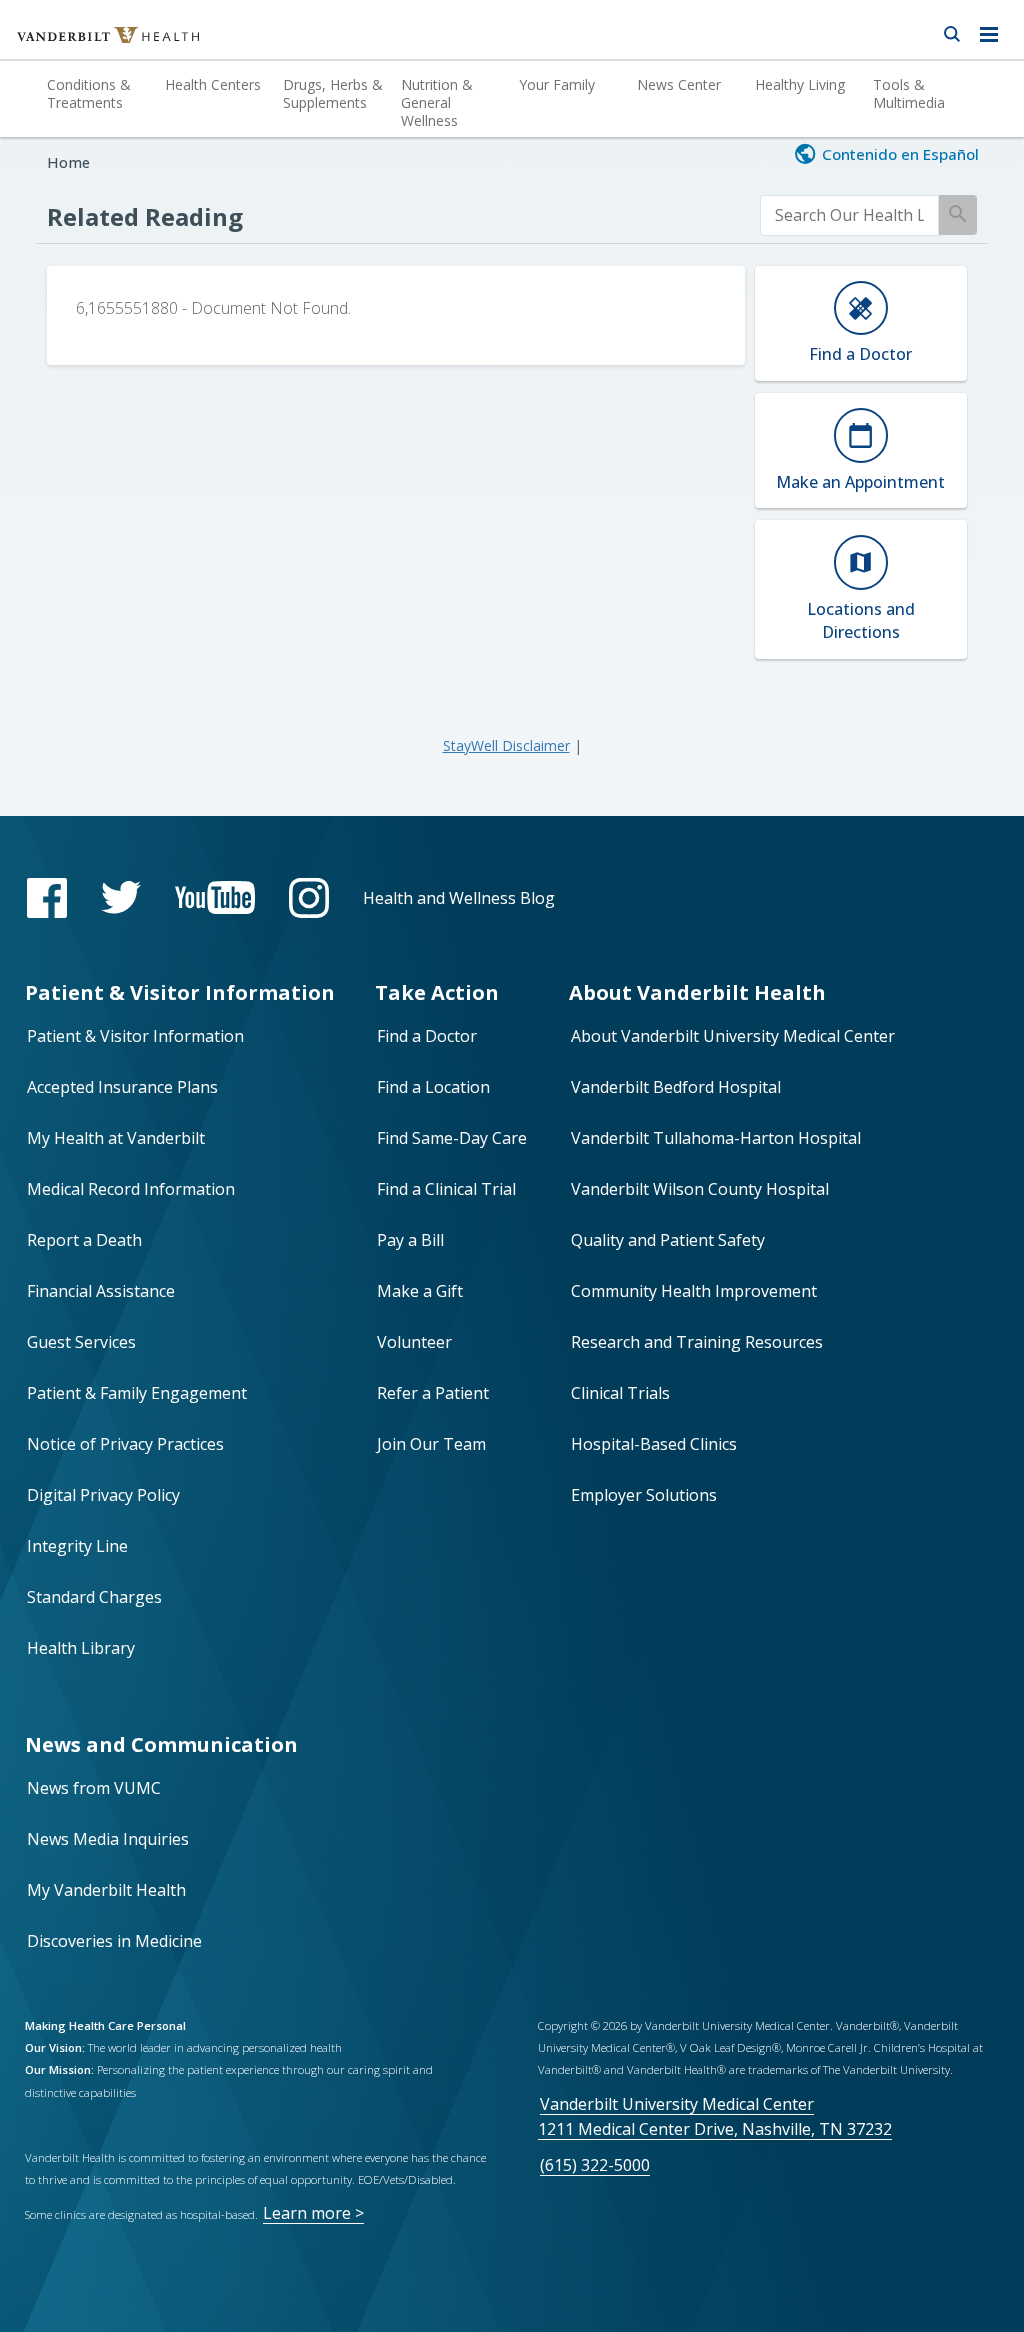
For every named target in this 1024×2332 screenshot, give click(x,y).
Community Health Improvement (694, 1291)
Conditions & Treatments (89, 93)
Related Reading (145, 216)
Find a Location (433, 1087)
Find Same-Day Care (452, 1138)
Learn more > (313, 2213)
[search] (850, 215)
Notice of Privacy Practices (125, 1444)
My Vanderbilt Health (106, 1890)
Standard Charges (94, 1597)
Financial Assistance (101, 1291)
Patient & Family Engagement (137, 1393)
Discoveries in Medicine (114, 1941)
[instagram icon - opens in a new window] (309, 898)
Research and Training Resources (697, 1342)
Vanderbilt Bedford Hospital (676, 1087)
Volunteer (414, 1342)
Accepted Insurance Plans (122, 1087)
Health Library (81, 1648)
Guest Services (81, 1342)
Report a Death (84, 1240)
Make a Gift (420, 1291)
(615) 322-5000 (595, 2165)
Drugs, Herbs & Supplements (333, 93)
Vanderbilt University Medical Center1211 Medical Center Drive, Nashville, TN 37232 (715, 2116)
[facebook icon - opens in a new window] (47, 898)
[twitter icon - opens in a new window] (121, 897)
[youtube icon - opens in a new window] (215, 897)
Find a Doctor (427, 1036)
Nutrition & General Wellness (437, 102)
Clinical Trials (620, 1393)
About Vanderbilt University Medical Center (733, 1036)
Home (68, 162)
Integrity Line (77, 1546)
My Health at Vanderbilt (116, 1138)
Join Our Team (431, 1444)
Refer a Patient (433, 1393)
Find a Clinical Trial (446, 1189)
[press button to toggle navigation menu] (994, 30)
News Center (679, 84)
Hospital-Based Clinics (654, 1444)
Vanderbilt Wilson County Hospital (700, 1189)
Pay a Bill (410, 1240)
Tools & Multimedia (909, 93)
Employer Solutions (644, 1495)
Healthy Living (800, 84)
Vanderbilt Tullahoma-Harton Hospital (716, 1138)
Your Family (557, 84)
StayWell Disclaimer (506, 745)
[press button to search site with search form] (951, 30)
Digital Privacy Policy (103, 1495)
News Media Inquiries (108, 1839)
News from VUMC (94, 1788)
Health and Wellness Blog (459, 898)
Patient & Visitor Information (135, 1036)
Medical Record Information (131, 1189)
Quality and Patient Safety (668, 1240)
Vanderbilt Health (86, 44)
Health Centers (213, 84)
